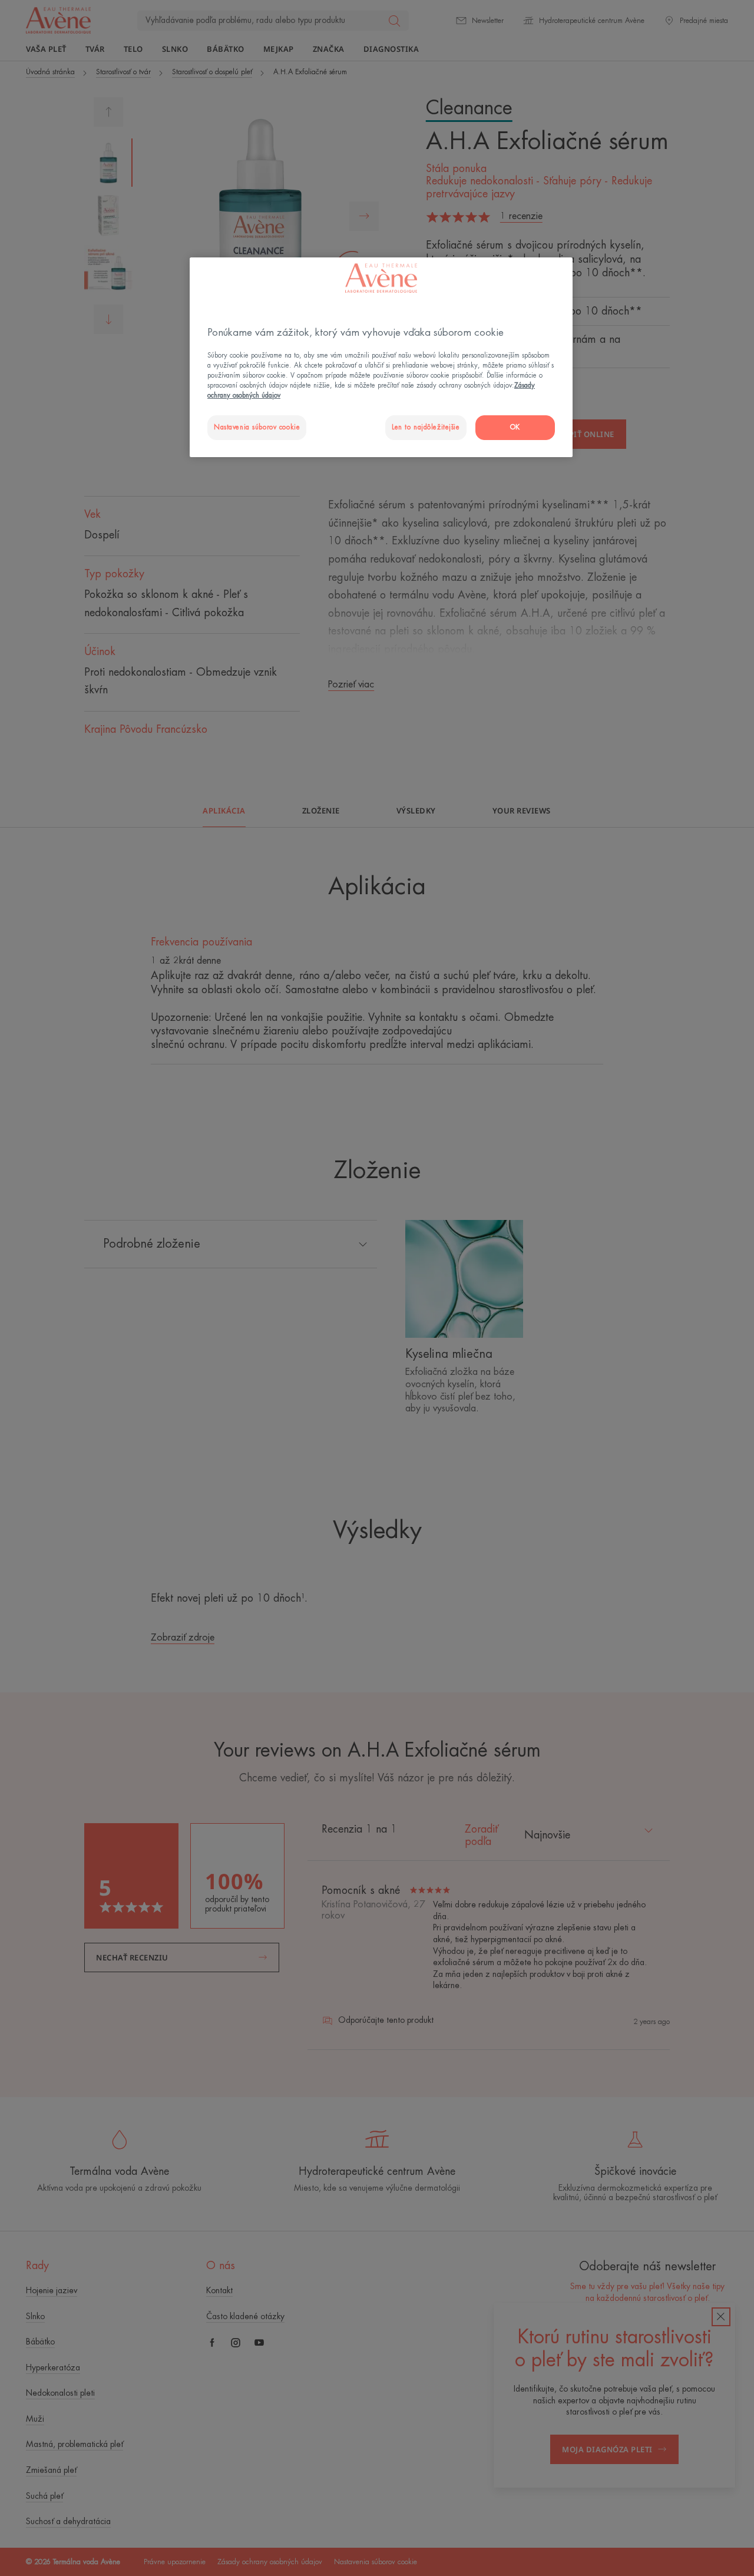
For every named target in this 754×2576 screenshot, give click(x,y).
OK (515, 427)
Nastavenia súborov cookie (257, 427)
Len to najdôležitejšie (426, 427)
